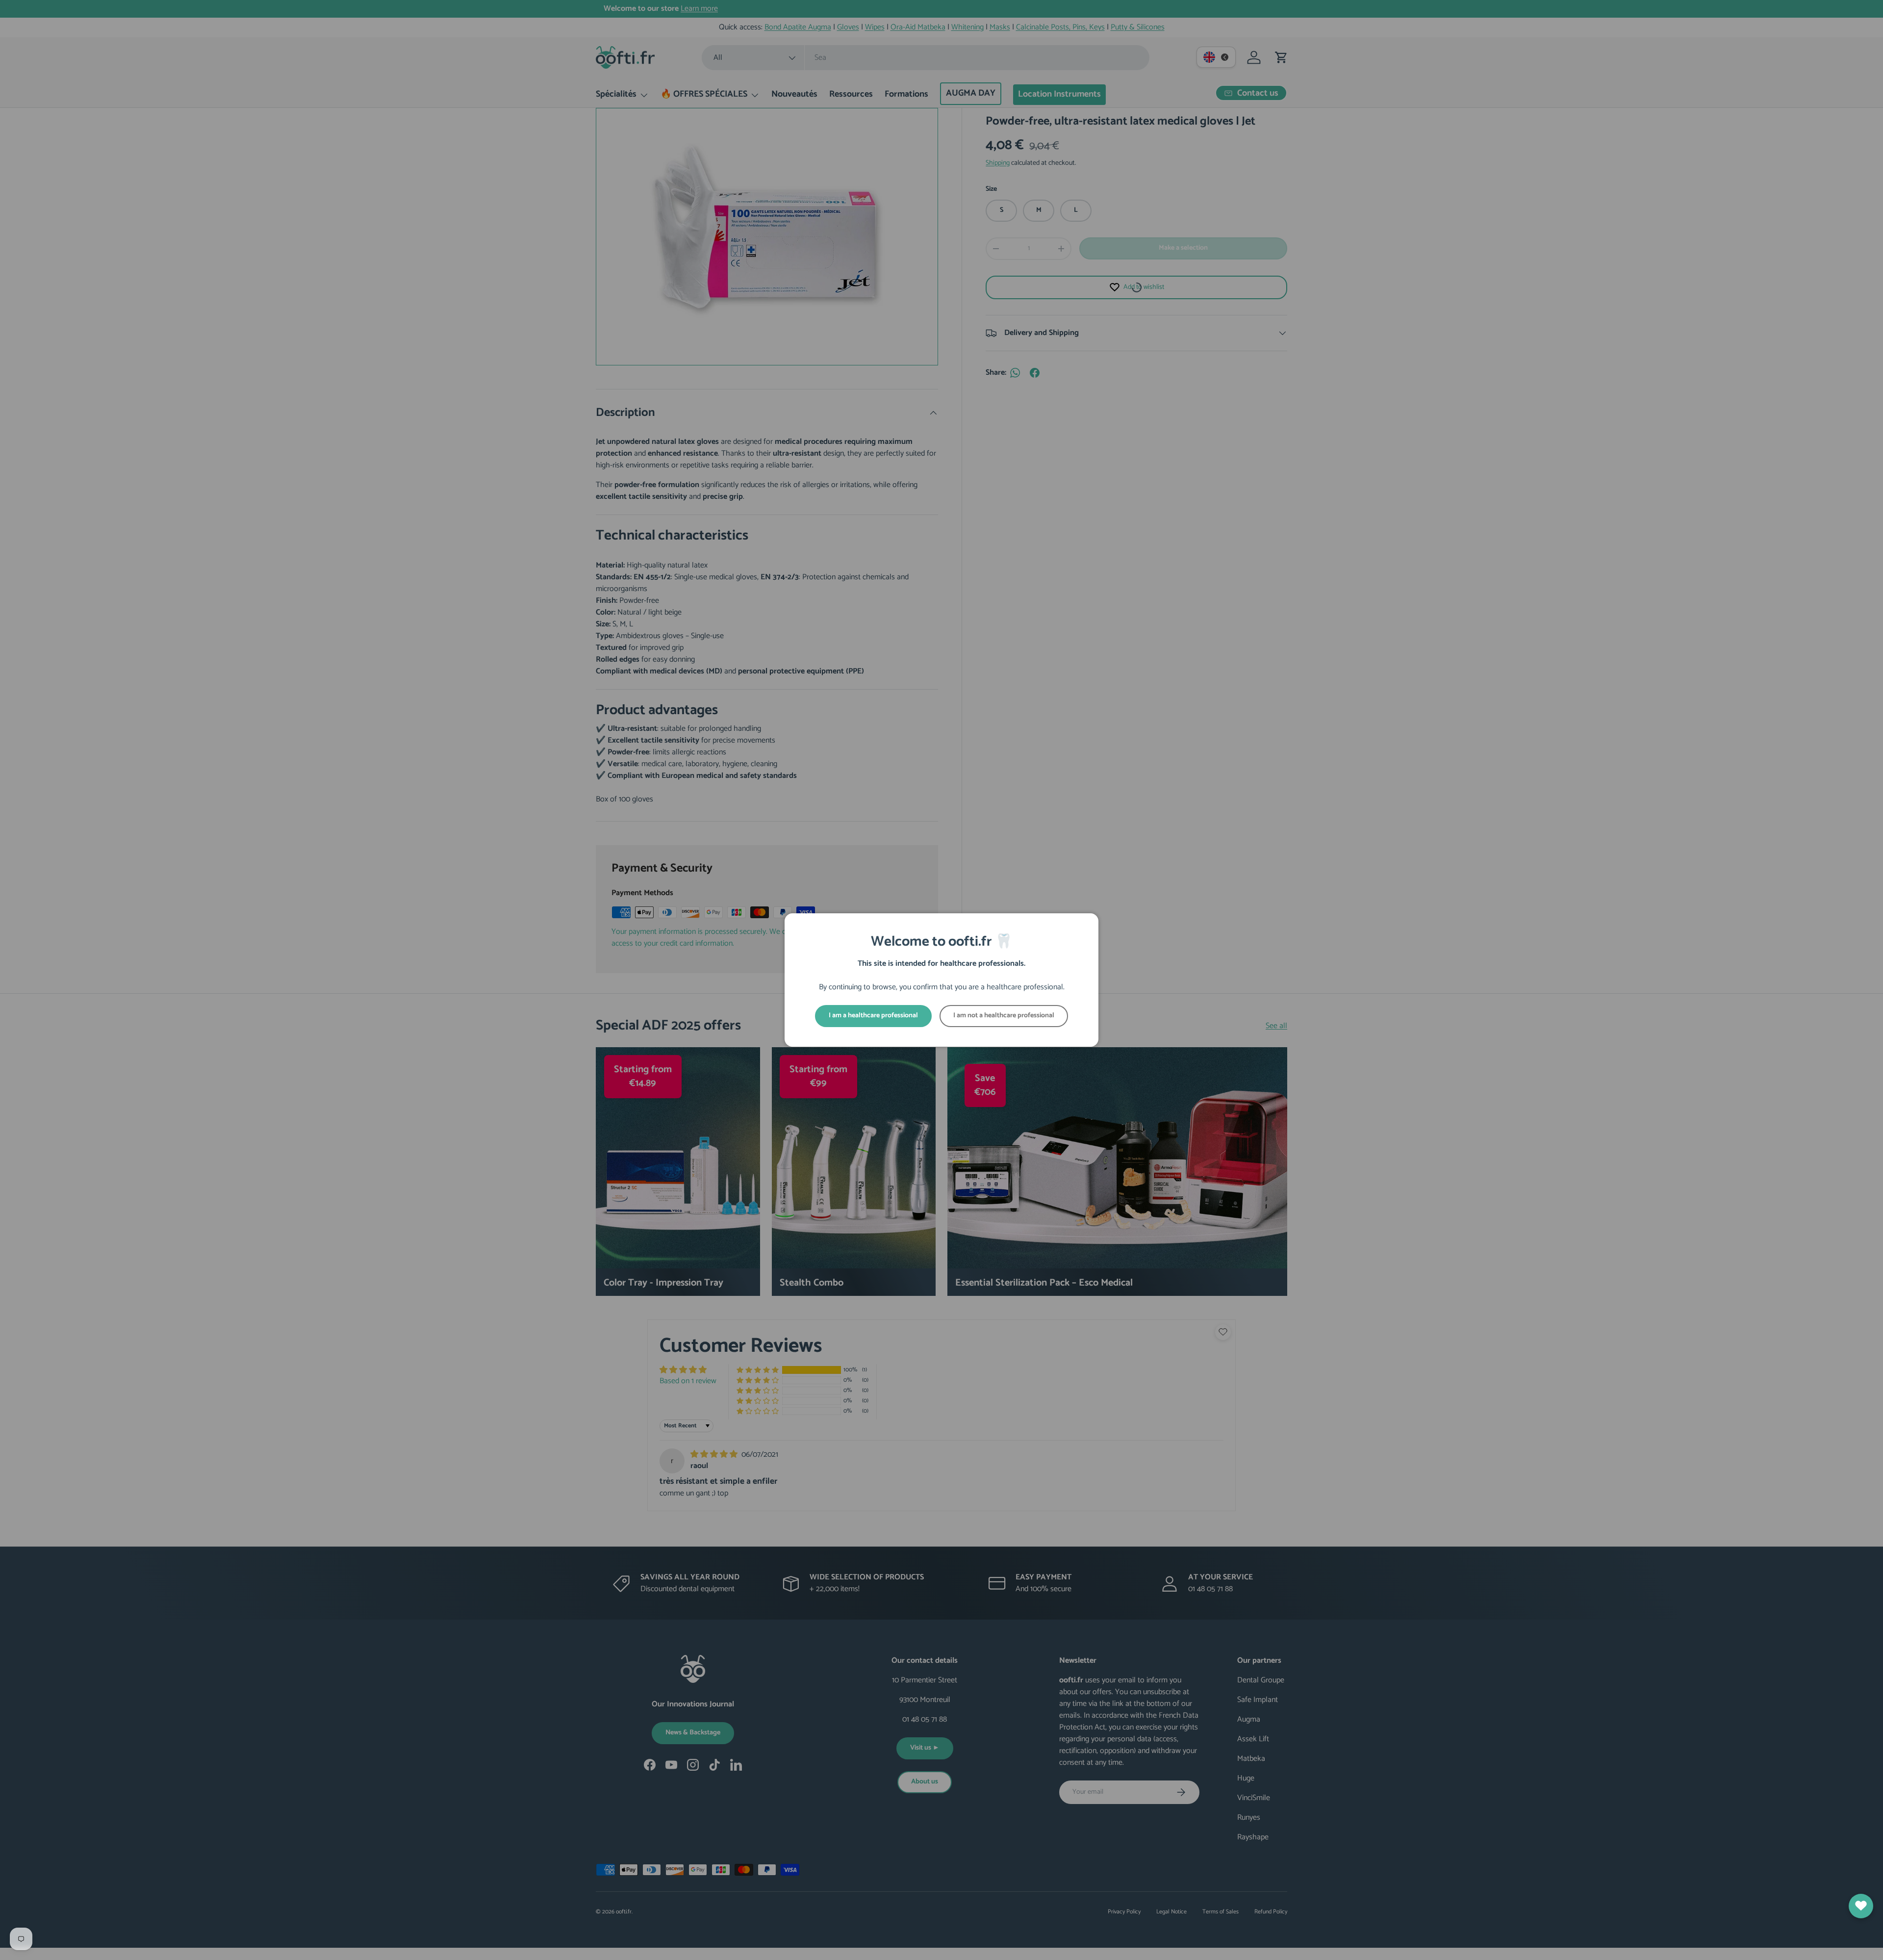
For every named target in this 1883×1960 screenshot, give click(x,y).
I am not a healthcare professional (1004, 1016)
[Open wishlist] (1861, 1906)
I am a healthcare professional (873, 1016)
